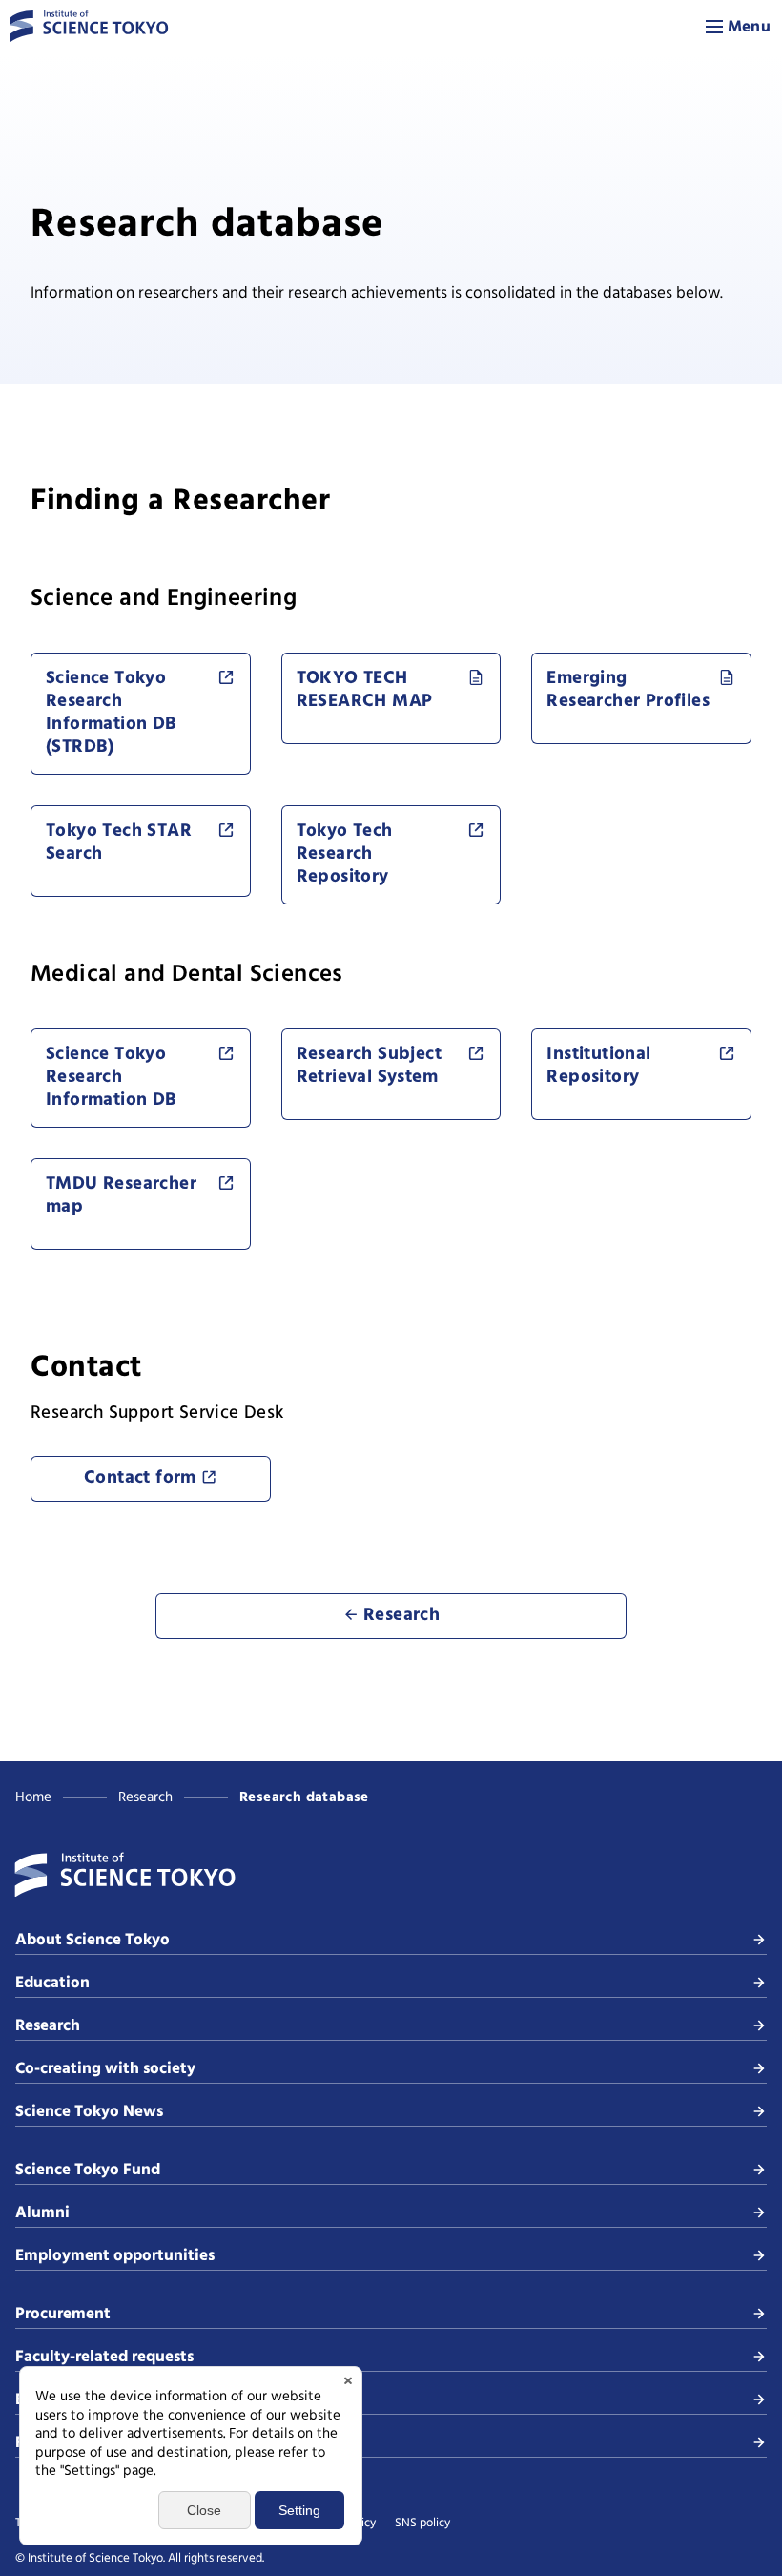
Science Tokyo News (89, 2112)
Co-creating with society (105, 2069)
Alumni (42, 2213)
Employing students (89, 2400)
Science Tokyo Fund (88, 2170)
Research (145, 1797)
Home (33, 1797)
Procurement (63, 2314)
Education (52, 1983)
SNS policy (422, 2524)
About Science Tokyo (93, 1940)
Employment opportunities (115, 2256)
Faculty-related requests (104, 2357)
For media (52, 2443)
